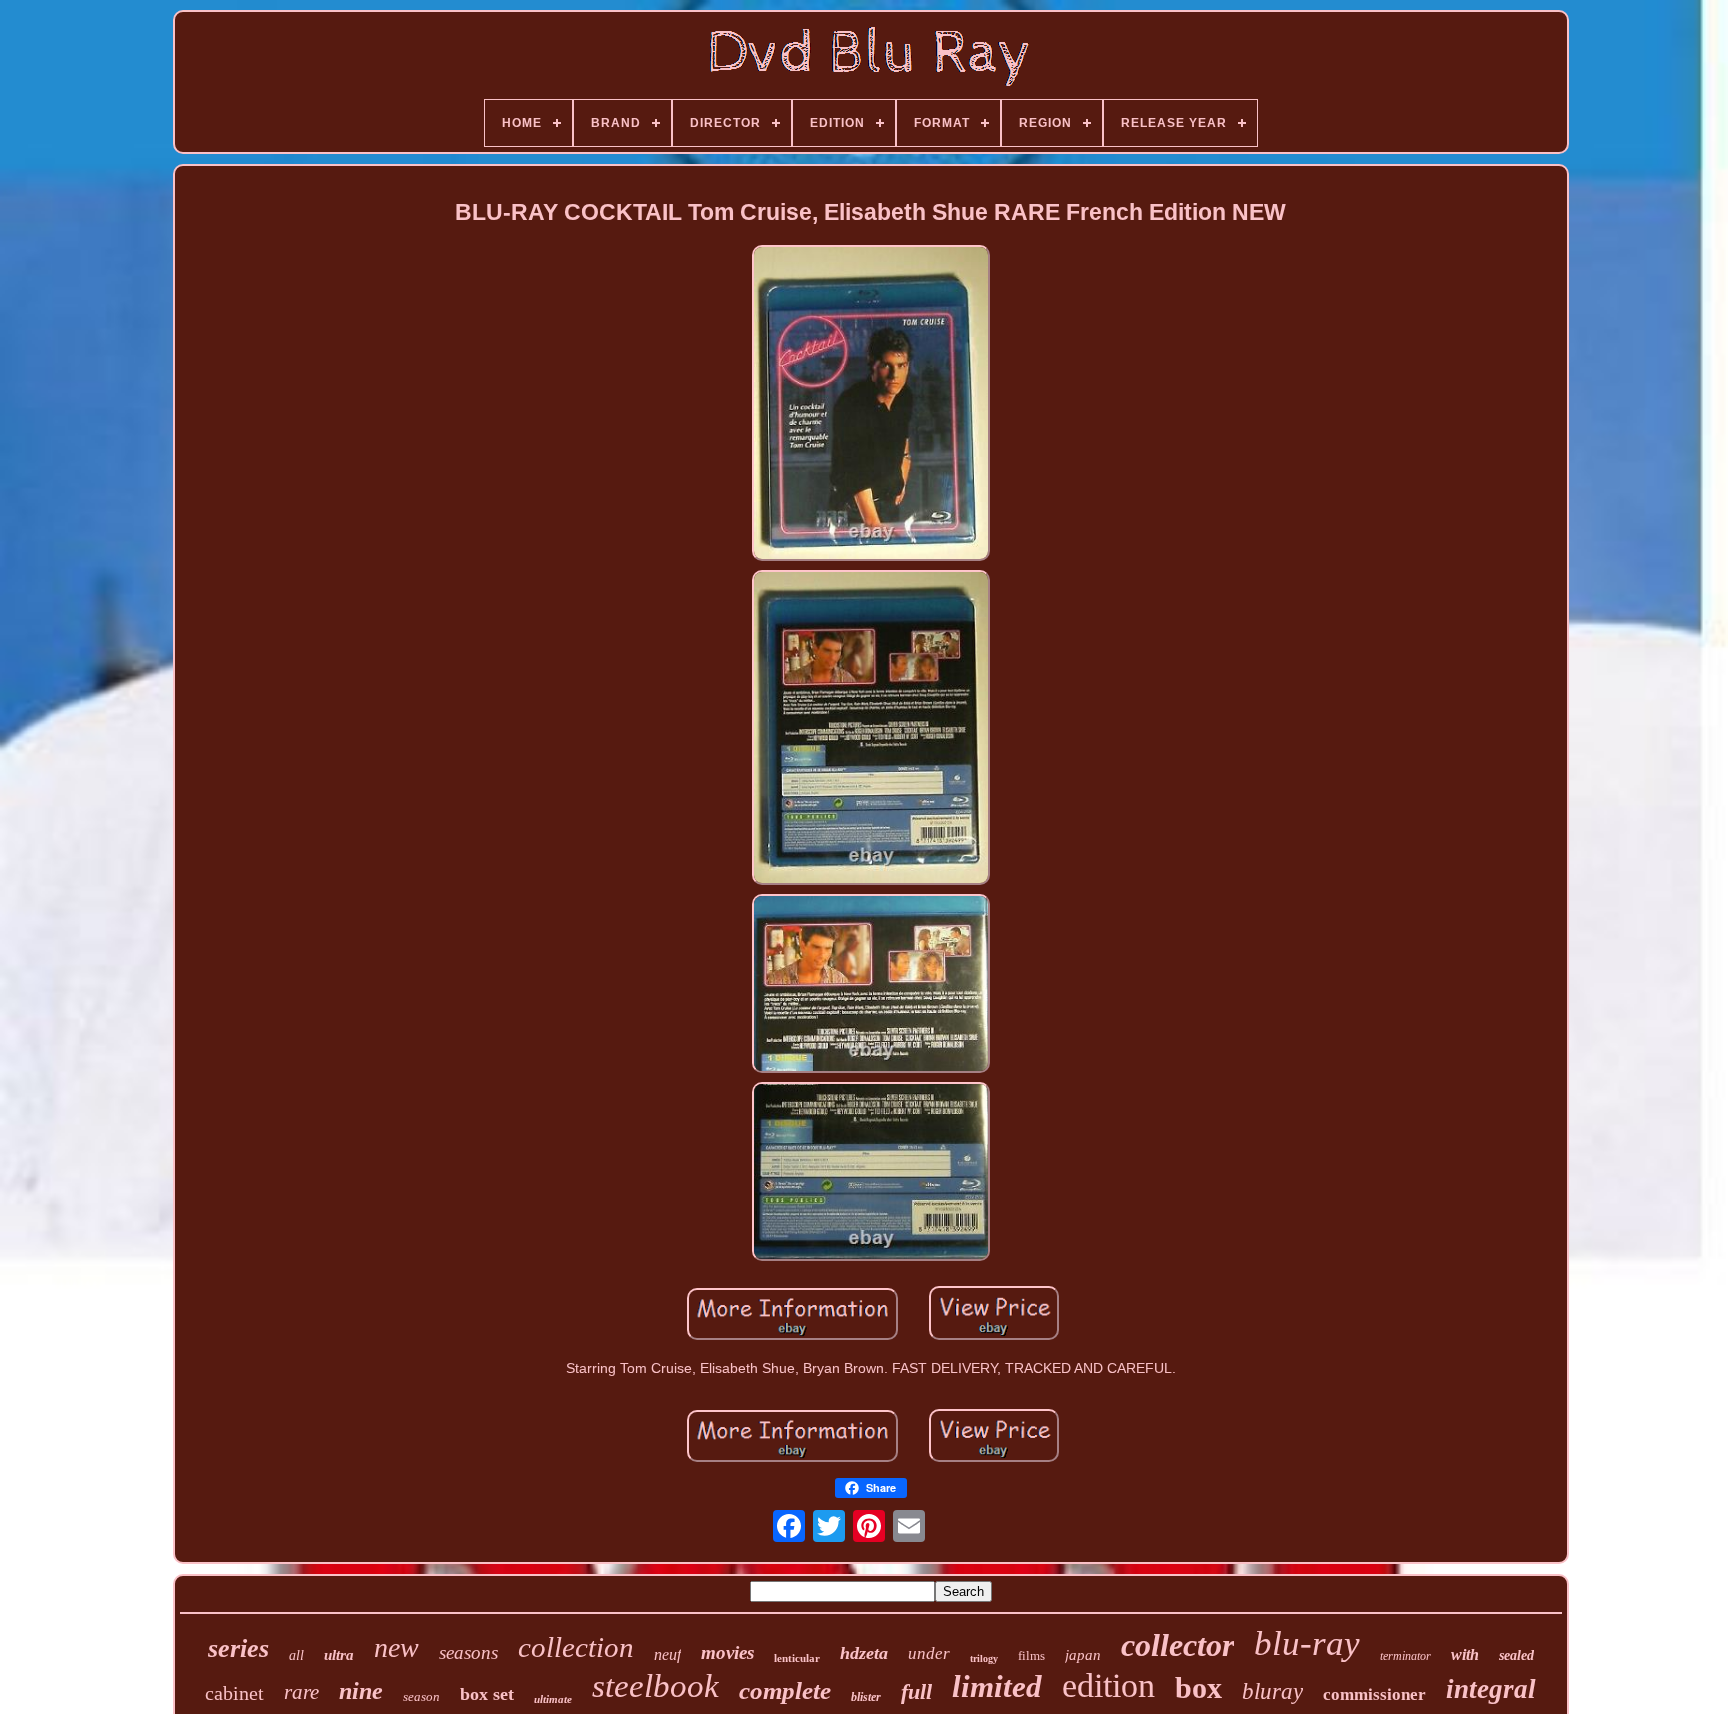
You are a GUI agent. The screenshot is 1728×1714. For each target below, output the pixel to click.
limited (997, 1686)
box (1198, 1687)
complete (785, 1690)
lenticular (797, 1658)
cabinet (234, 1693)
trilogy (984, 1658)
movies (727, 1652)
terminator (1405, 1656)
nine (361, 1691)
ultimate (553, 1699)
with (1465, 1654)
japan (1083, 1655)
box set (487, 1694)
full (916, 1691)
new (396, 1647)
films (1031, 1655)
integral (1491, 1689)
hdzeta (864, 1653)
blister (866, 1697)
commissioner (1374, 1694)
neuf (667, 1654)
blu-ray (1307, 1643)
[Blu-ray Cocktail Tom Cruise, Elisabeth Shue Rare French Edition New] (871, 404)
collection (576, 1647)
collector (1177, 1645)
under (929, 1653)
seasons (468, 1652)
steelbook (655, 1686)
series (238, 1648)
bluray (1272, 1691)
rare (301, 1692)
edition (1108, 1685)
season (421, 1696)
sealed (1516, 1655)
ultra (339, 1655)
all (296, 1655)
